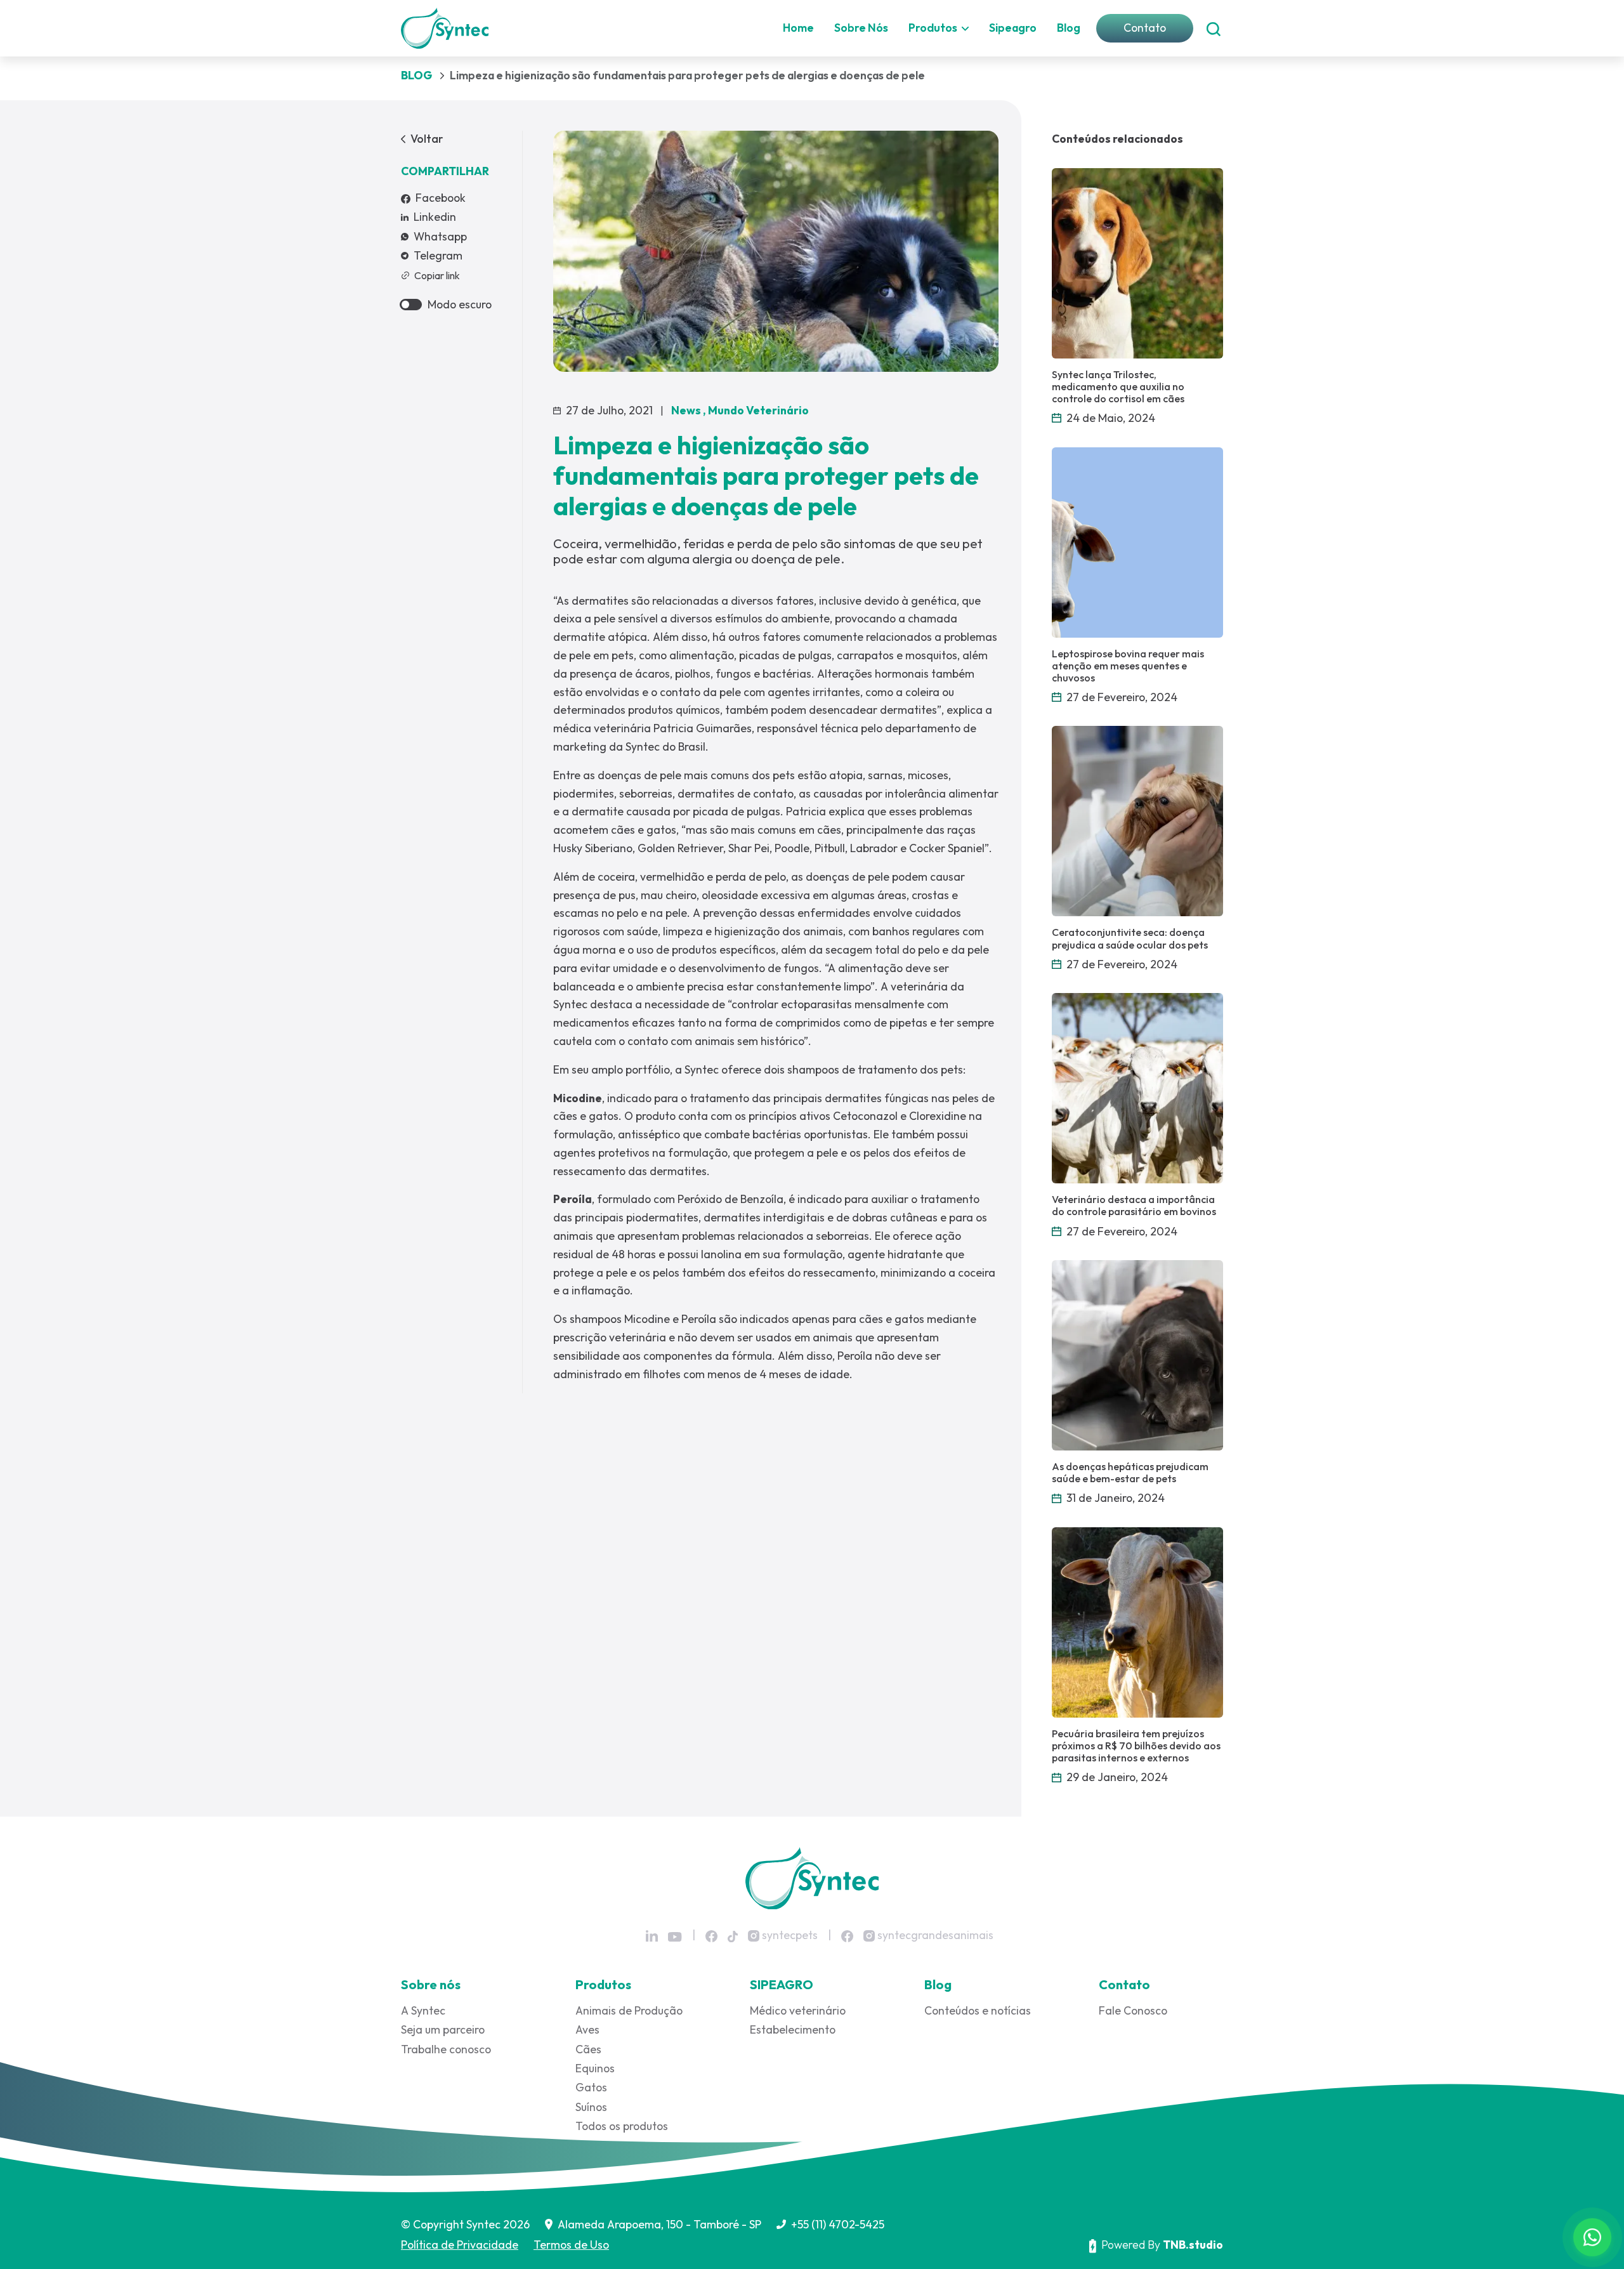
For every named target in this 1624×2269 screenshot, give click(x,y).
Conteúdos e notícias (978, 2010)
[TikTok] (733, 1936)
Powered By (1162, 2245)
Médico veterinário (798, 2010)
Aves (587, 2029)
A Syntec (423, 2010)
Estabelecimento (793, 2029)
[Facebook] (711, 1936)
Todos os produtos (622, 2126)
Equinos (595, 2068)
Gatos (591, 2087)
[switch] (411, 305)
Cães (588, 2049)
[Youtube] (675, 1937)
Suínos (591, 2107)
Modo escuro (460, 304)
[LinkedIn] (652, 1936)
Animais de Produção (629, 2010)
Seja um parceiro (443, 2029)
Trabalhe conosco (446, 2049)
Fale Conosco (1133, 2010)
